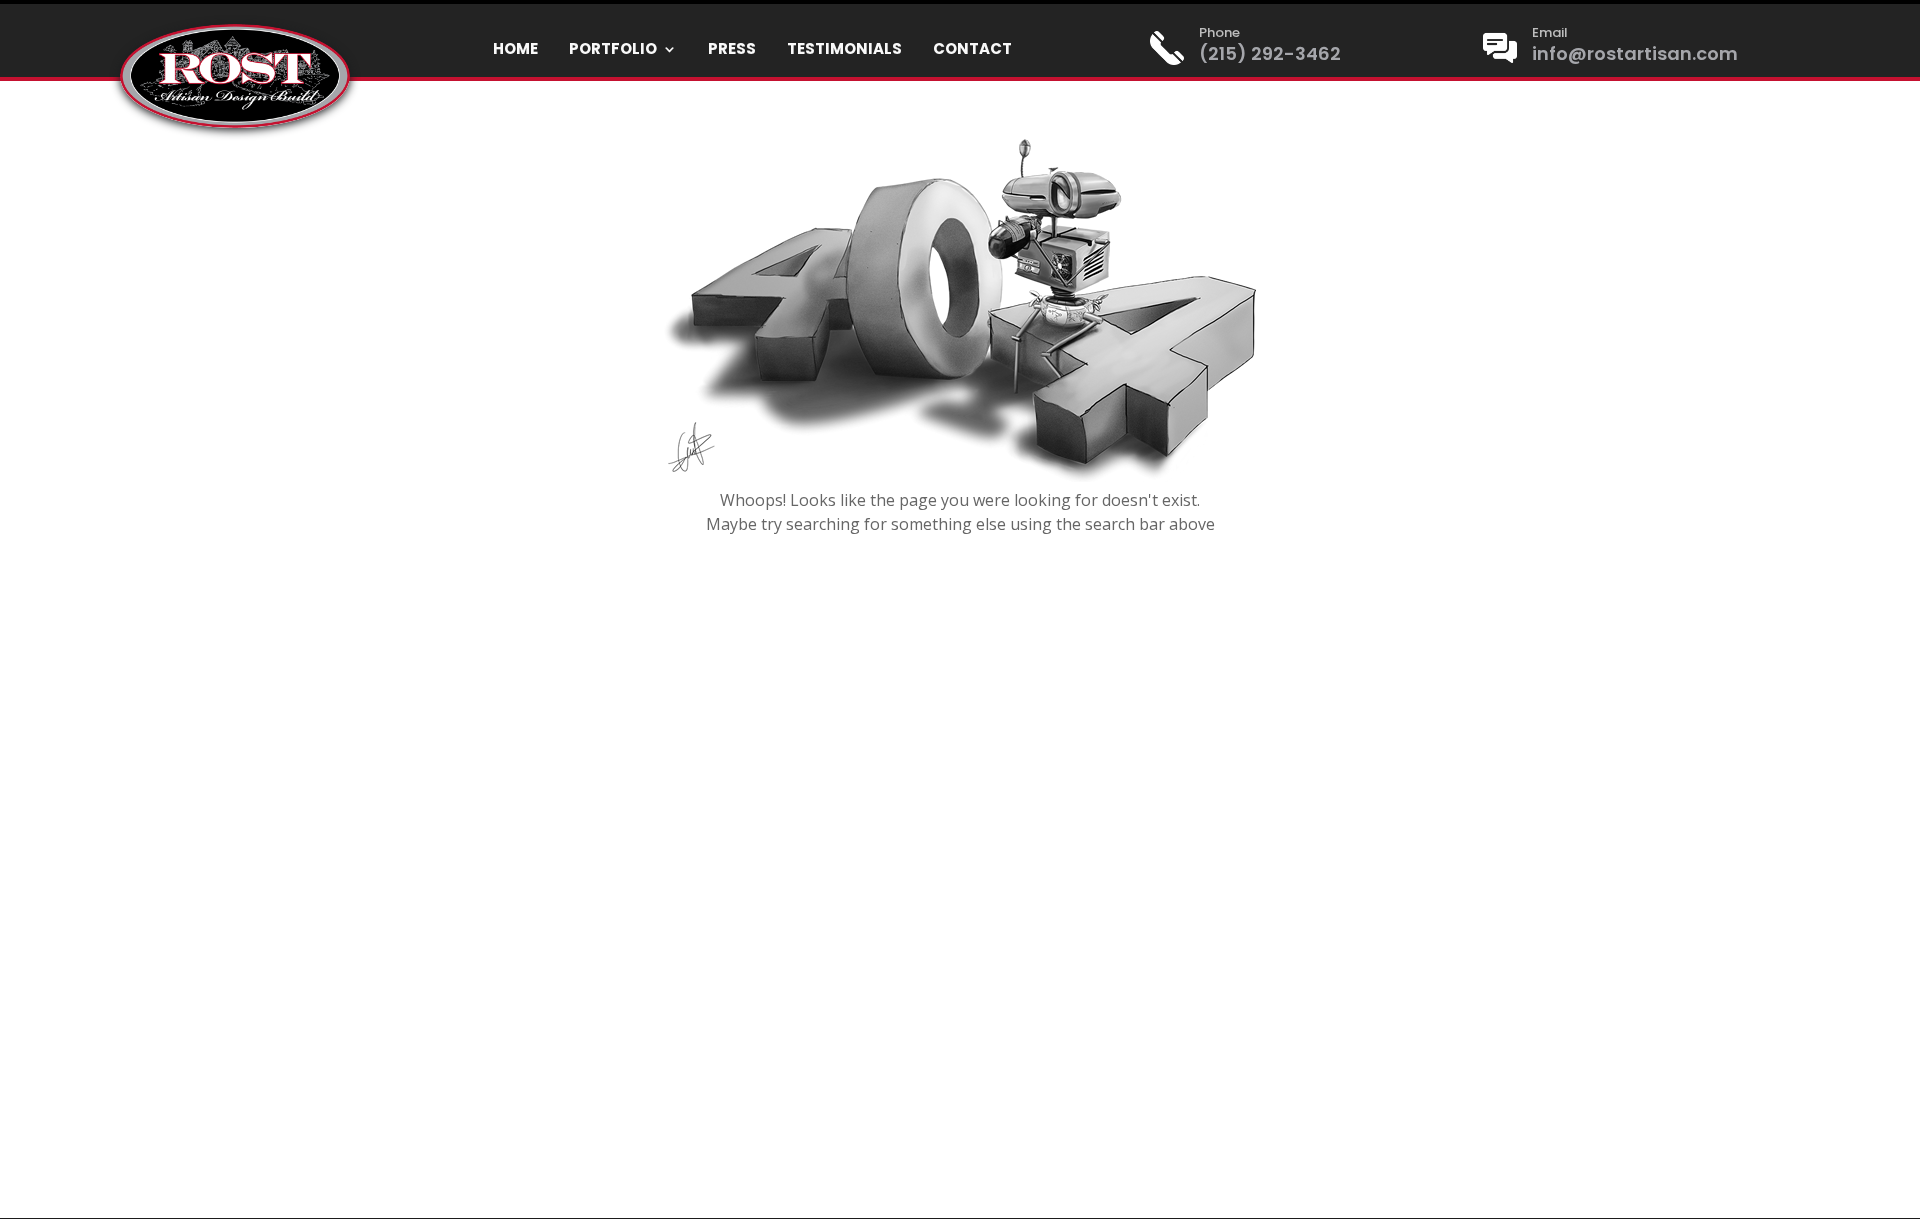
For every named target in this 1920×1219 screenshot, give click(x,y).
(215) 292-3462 (1270, 53)
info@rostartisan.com (1635, 53)
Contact (972, 50)
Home (515, 50)
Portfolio (613, 50)
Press (732, 50)
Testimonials (844, 50)
